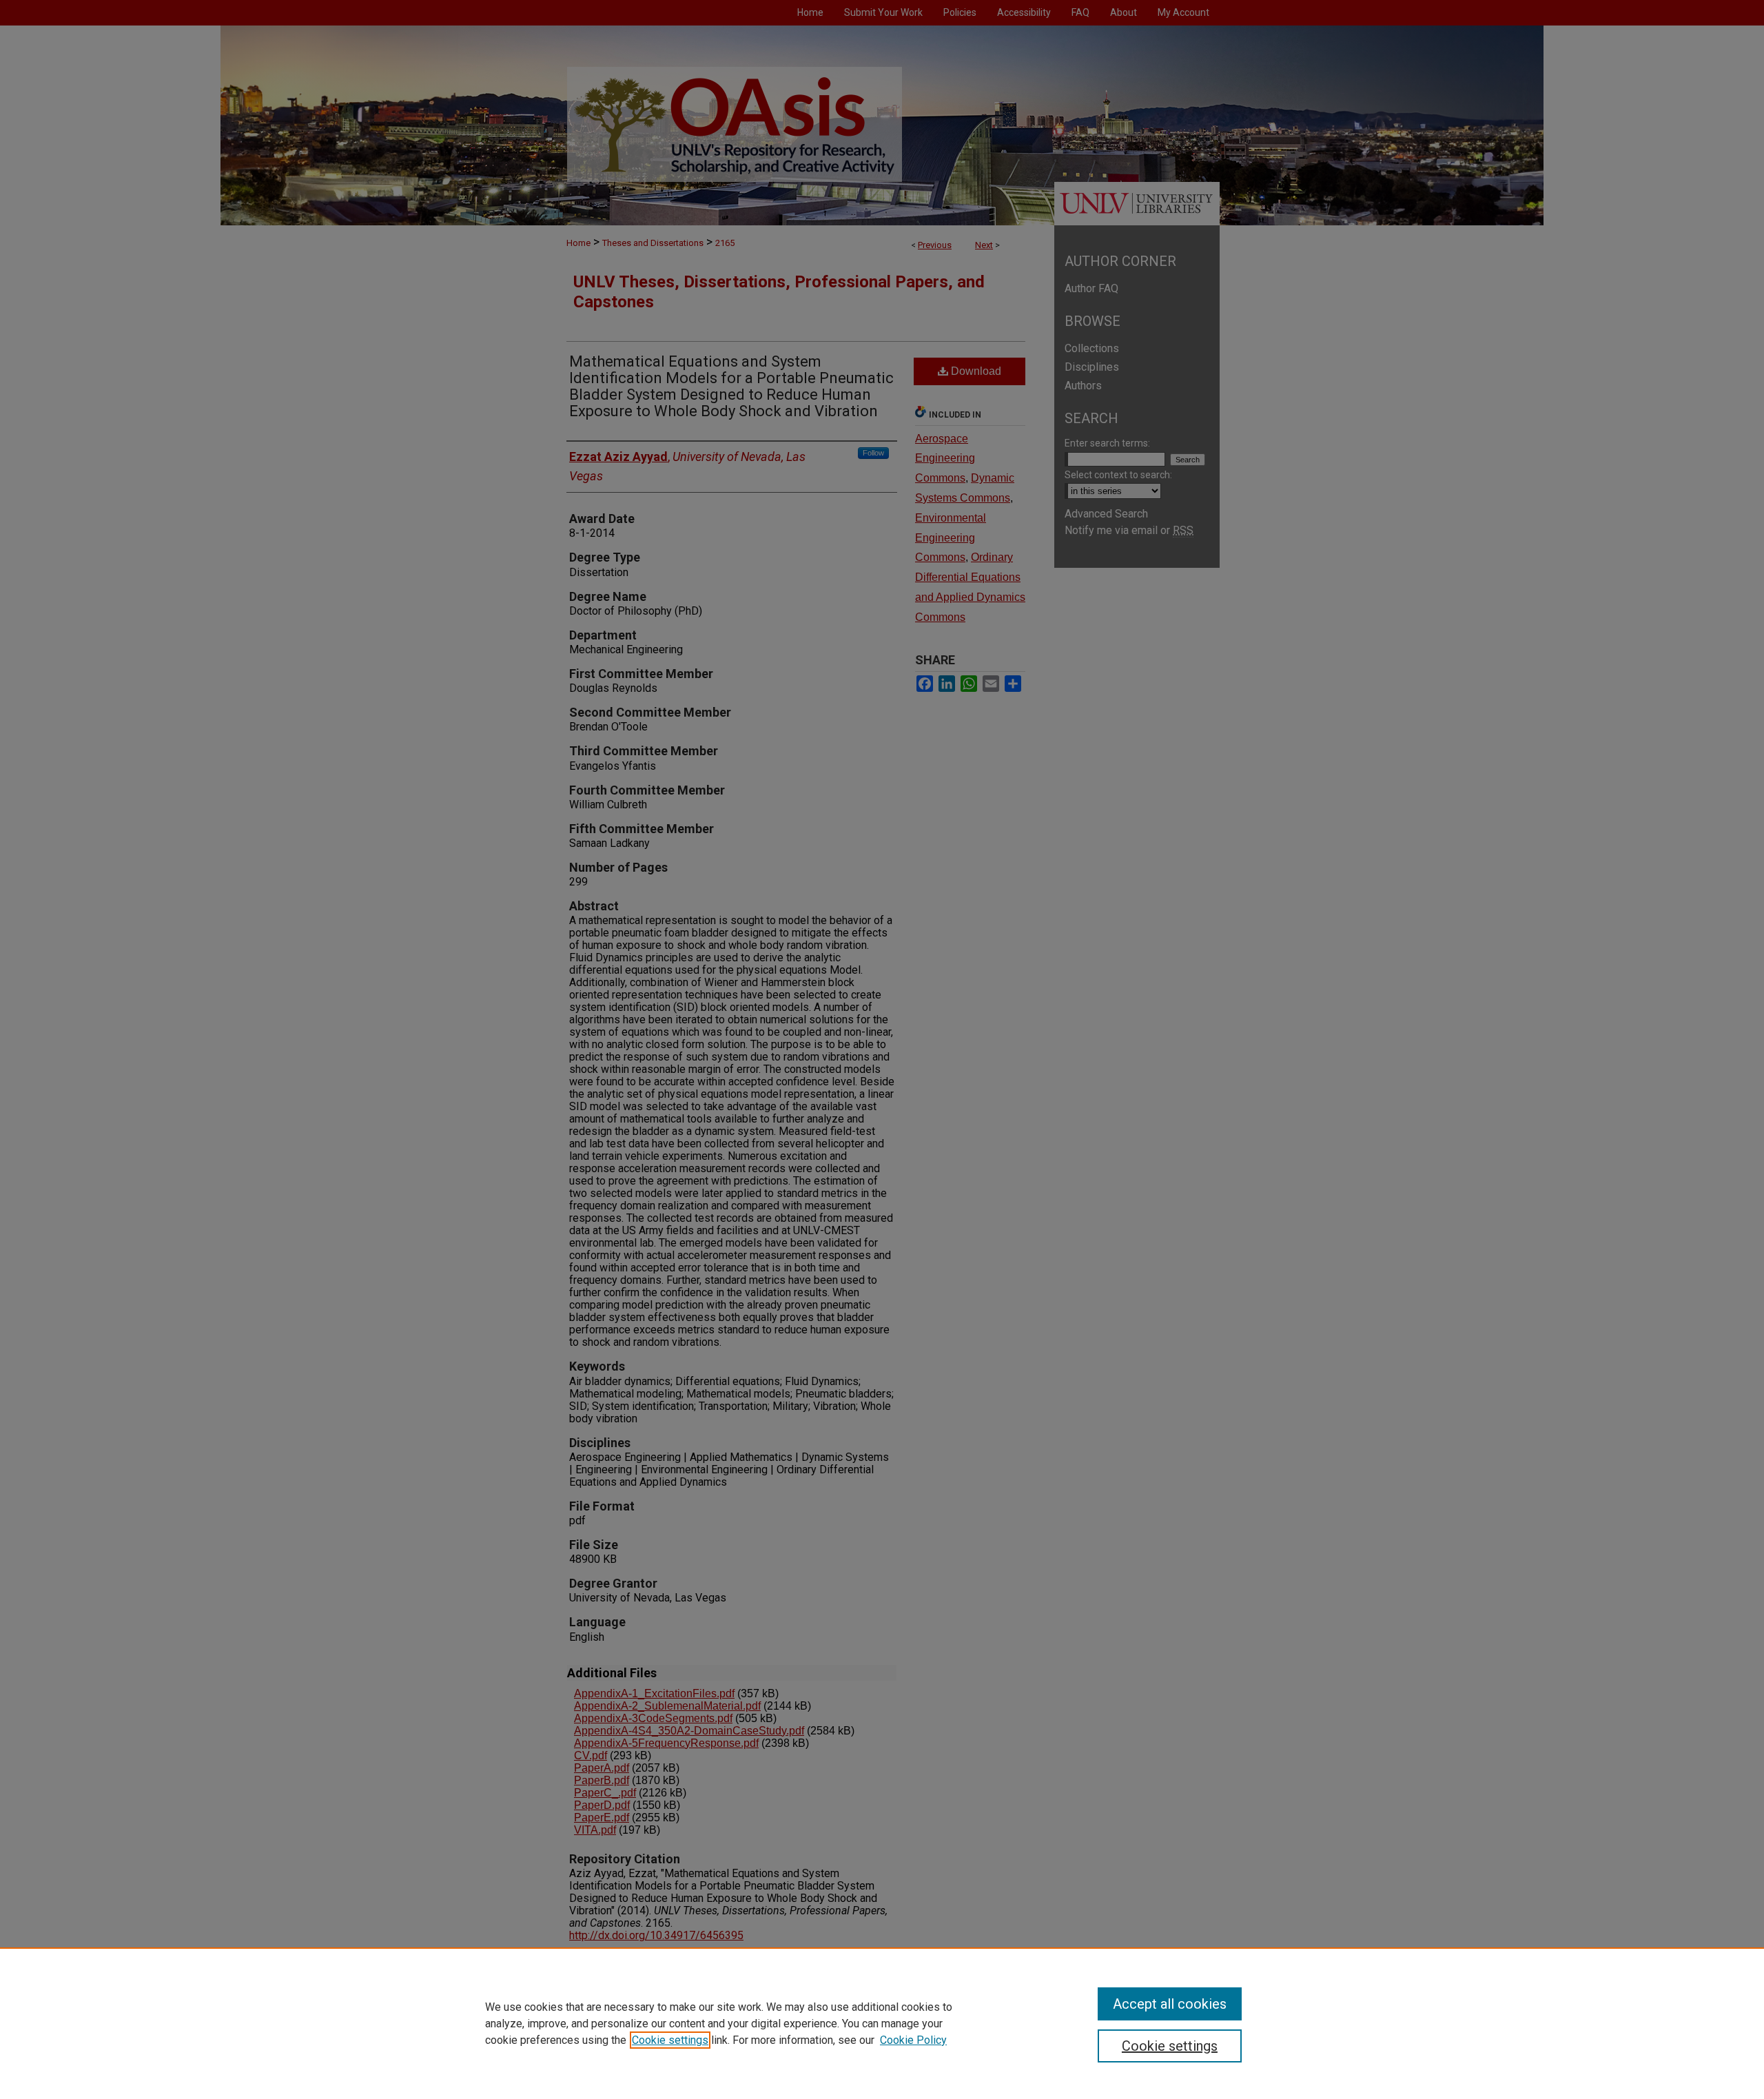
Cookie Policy (913, 2040)
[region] (882, 2023)
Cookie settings (670, 2040)
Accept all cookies (1170, 2004)
